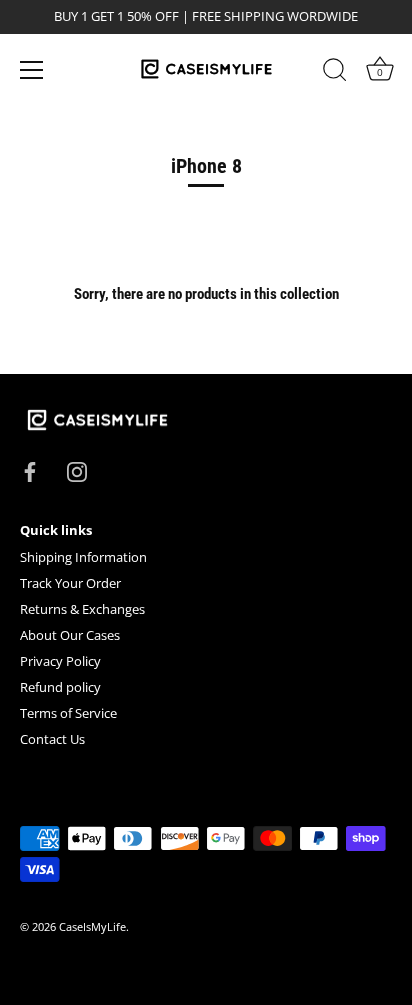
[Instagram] (77, 471)
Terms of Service (68, 713)
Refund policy (60, 687)
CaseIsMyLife (92, 926)
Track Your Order (70, 583)
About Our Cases (70, 635)
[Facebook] (30, 471)
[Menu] (32, 70)
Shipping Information (83, 557)
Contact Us (52, 739)
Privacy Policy (60, 661)
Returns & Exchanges (82, 609)
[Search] (335, 73)
